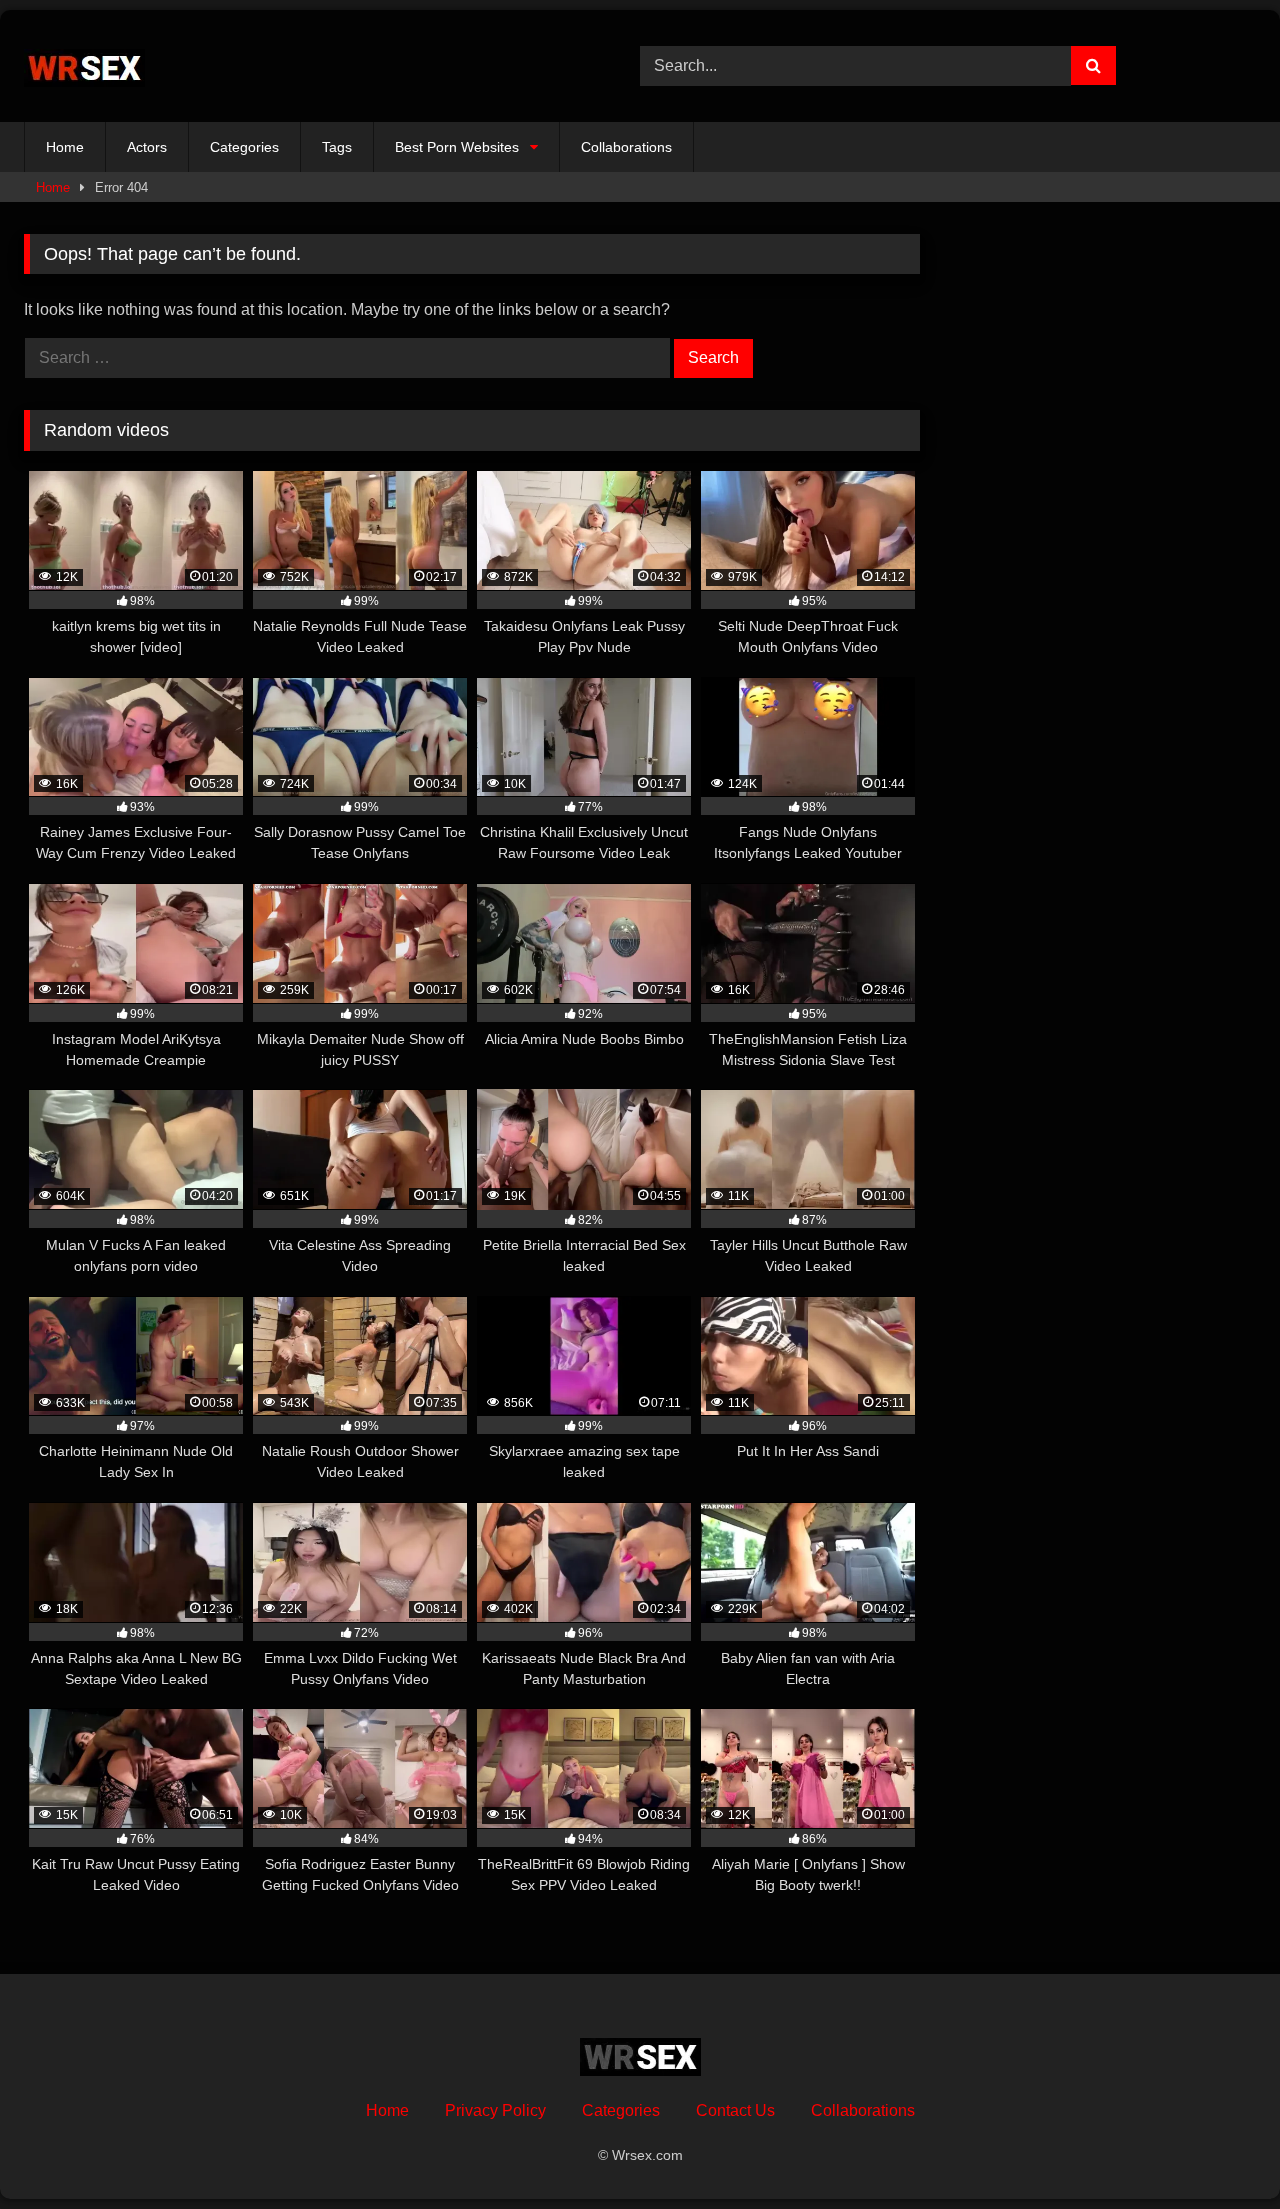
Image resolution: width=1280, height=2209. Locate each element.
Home (65, 147)
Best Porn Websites (457, 147)
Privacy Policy (495, 2110)
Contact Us (735, 2110)
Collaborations (626, 147)
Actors (147, 147)
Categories (244, 147)
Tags (337, 147)
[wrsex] (84, 66)
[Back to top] (1218, 2149)
